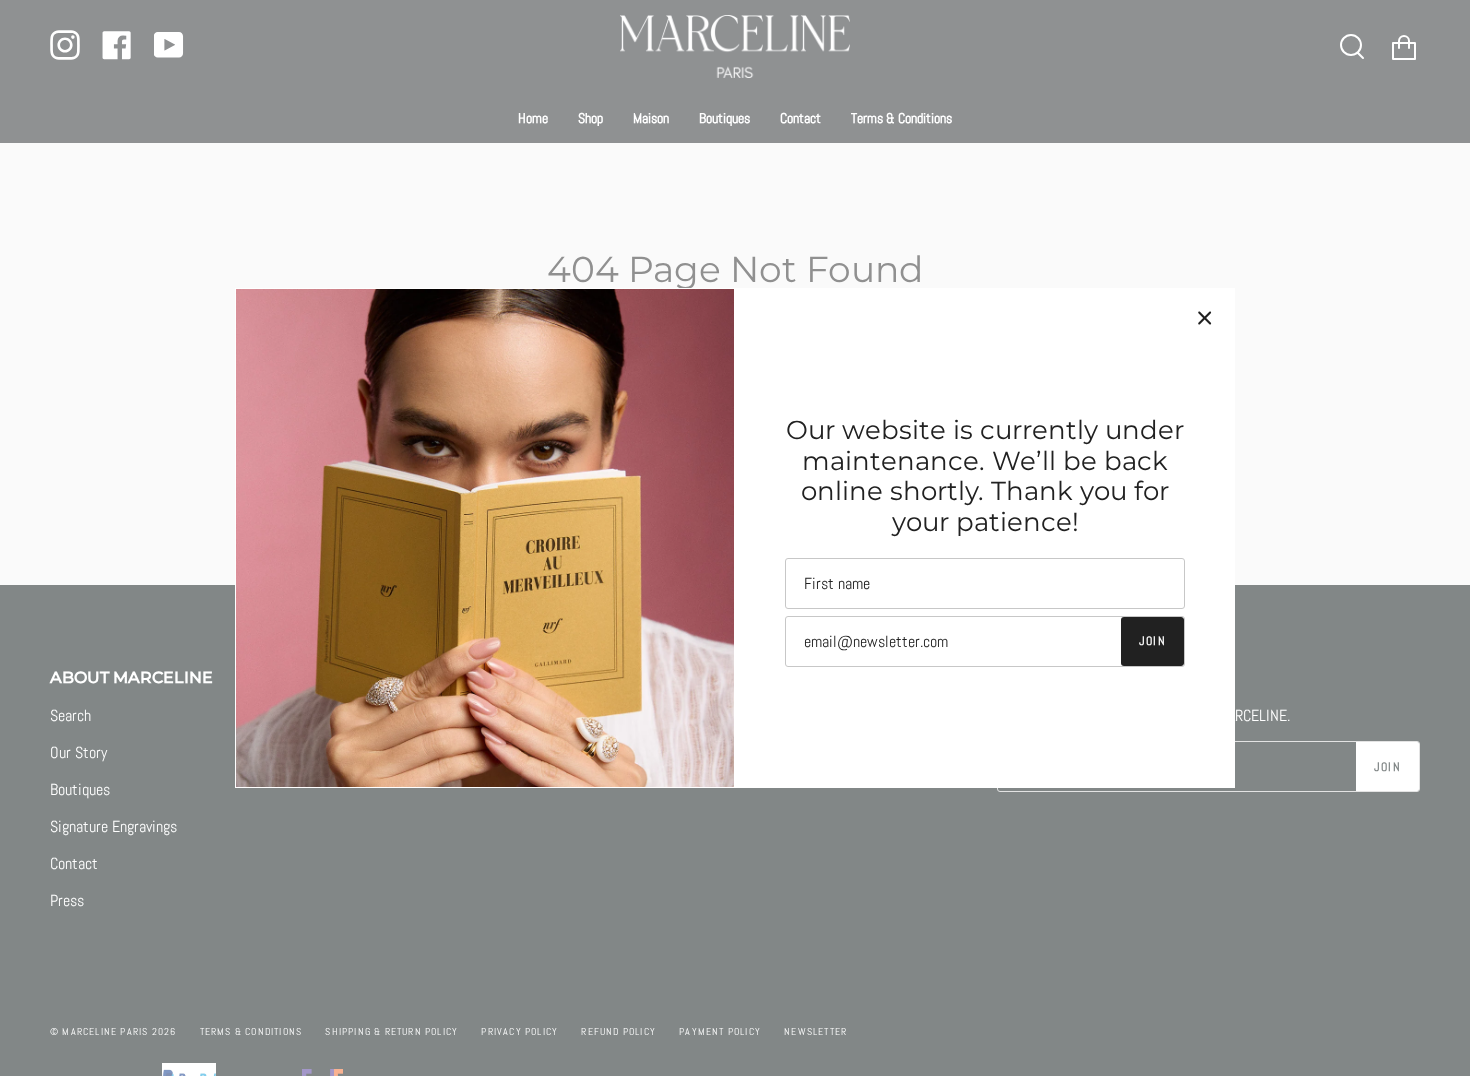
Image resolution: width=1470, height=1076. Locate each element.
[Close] (1205, 318)
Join (1152, 641)
